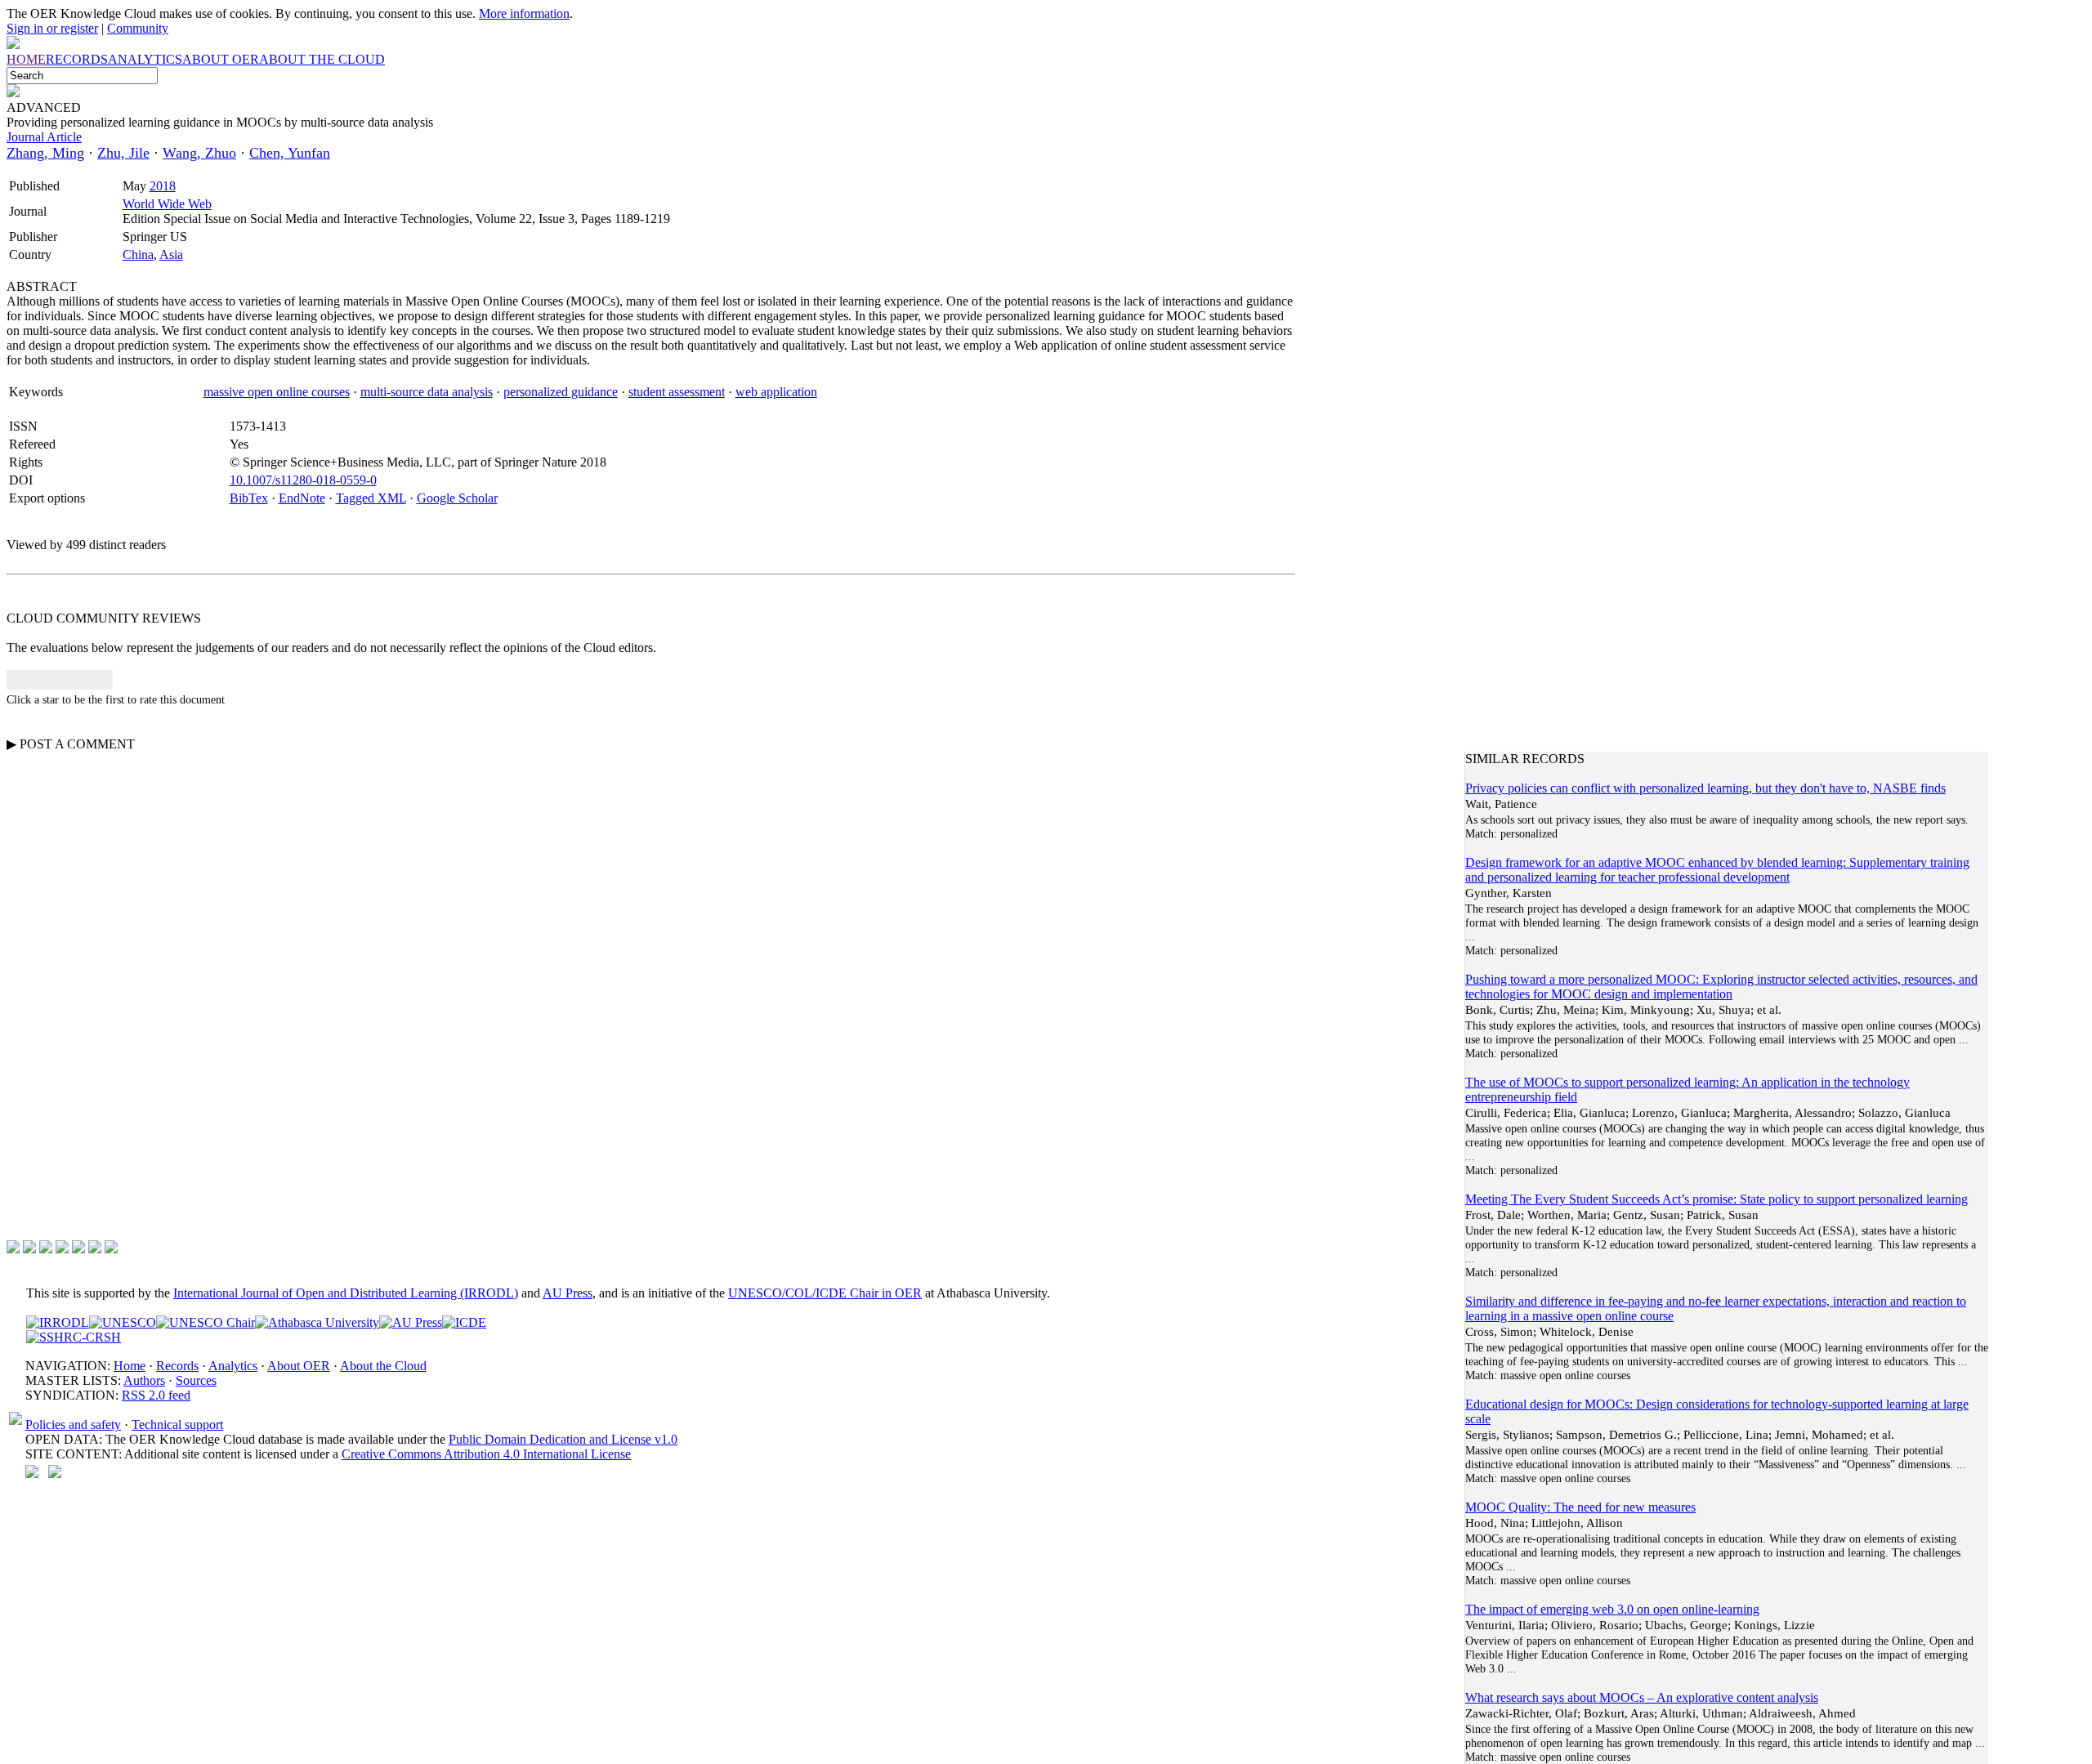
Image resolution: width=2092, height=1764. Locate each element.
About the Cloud (383, 1366)
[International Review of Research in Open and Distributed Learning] (58, 1322)
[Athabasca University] (317, 1322)
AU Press (568, 1293)
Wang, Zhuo (199, 153)
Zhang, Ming (45, 153)
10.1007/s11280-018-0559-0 (303, 480)
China (138, 255)
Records (177, 1366)
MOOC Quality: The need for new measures (1580, 1507)
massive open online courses (277, 392)
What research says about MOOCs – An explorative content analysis (1642, 1697)
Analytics (233, 1366)
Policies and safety (73, 1425)
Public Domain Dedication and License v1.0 (563, 1439)
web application (776, 392)
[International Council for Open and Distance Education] (464, 1322)
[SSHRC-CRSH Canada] (74, 1337)
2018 (163, 186)
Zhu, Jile (123, 153)
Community (138, 28)
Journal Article (44, 137)
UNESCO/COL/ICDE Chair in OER (825, 1293)
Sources (196, 1380)
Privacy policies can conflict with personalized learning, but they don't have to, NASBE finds (1705, 788)
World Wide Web (167, 204)
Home (130, 1366)
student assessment (677, 392)
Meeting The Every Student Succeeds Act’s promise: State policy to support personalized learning (1717, 1199)
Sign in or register (52, 28)
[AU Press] (411, 1322)
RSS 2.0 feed (156, 1395)
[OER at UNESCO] (123, 1322)
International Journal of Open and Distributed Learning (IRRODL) (346, 1293)
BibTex (249, 498)
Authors (144, 1380)
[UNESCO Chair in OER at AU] (206, 1322)
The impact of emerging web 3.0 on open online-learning (1612, 1609)
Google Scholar (457, 498)
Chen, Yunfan (290, 153)
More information (524, 13)
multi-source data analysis (427, 392)
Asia (171, 255)
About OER (299, 1366)
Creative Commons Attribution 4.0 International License (486, 1454)
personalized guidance (561, 392)
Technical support (177, 1425)
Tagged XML (371, 498)
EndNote (302, 498)
